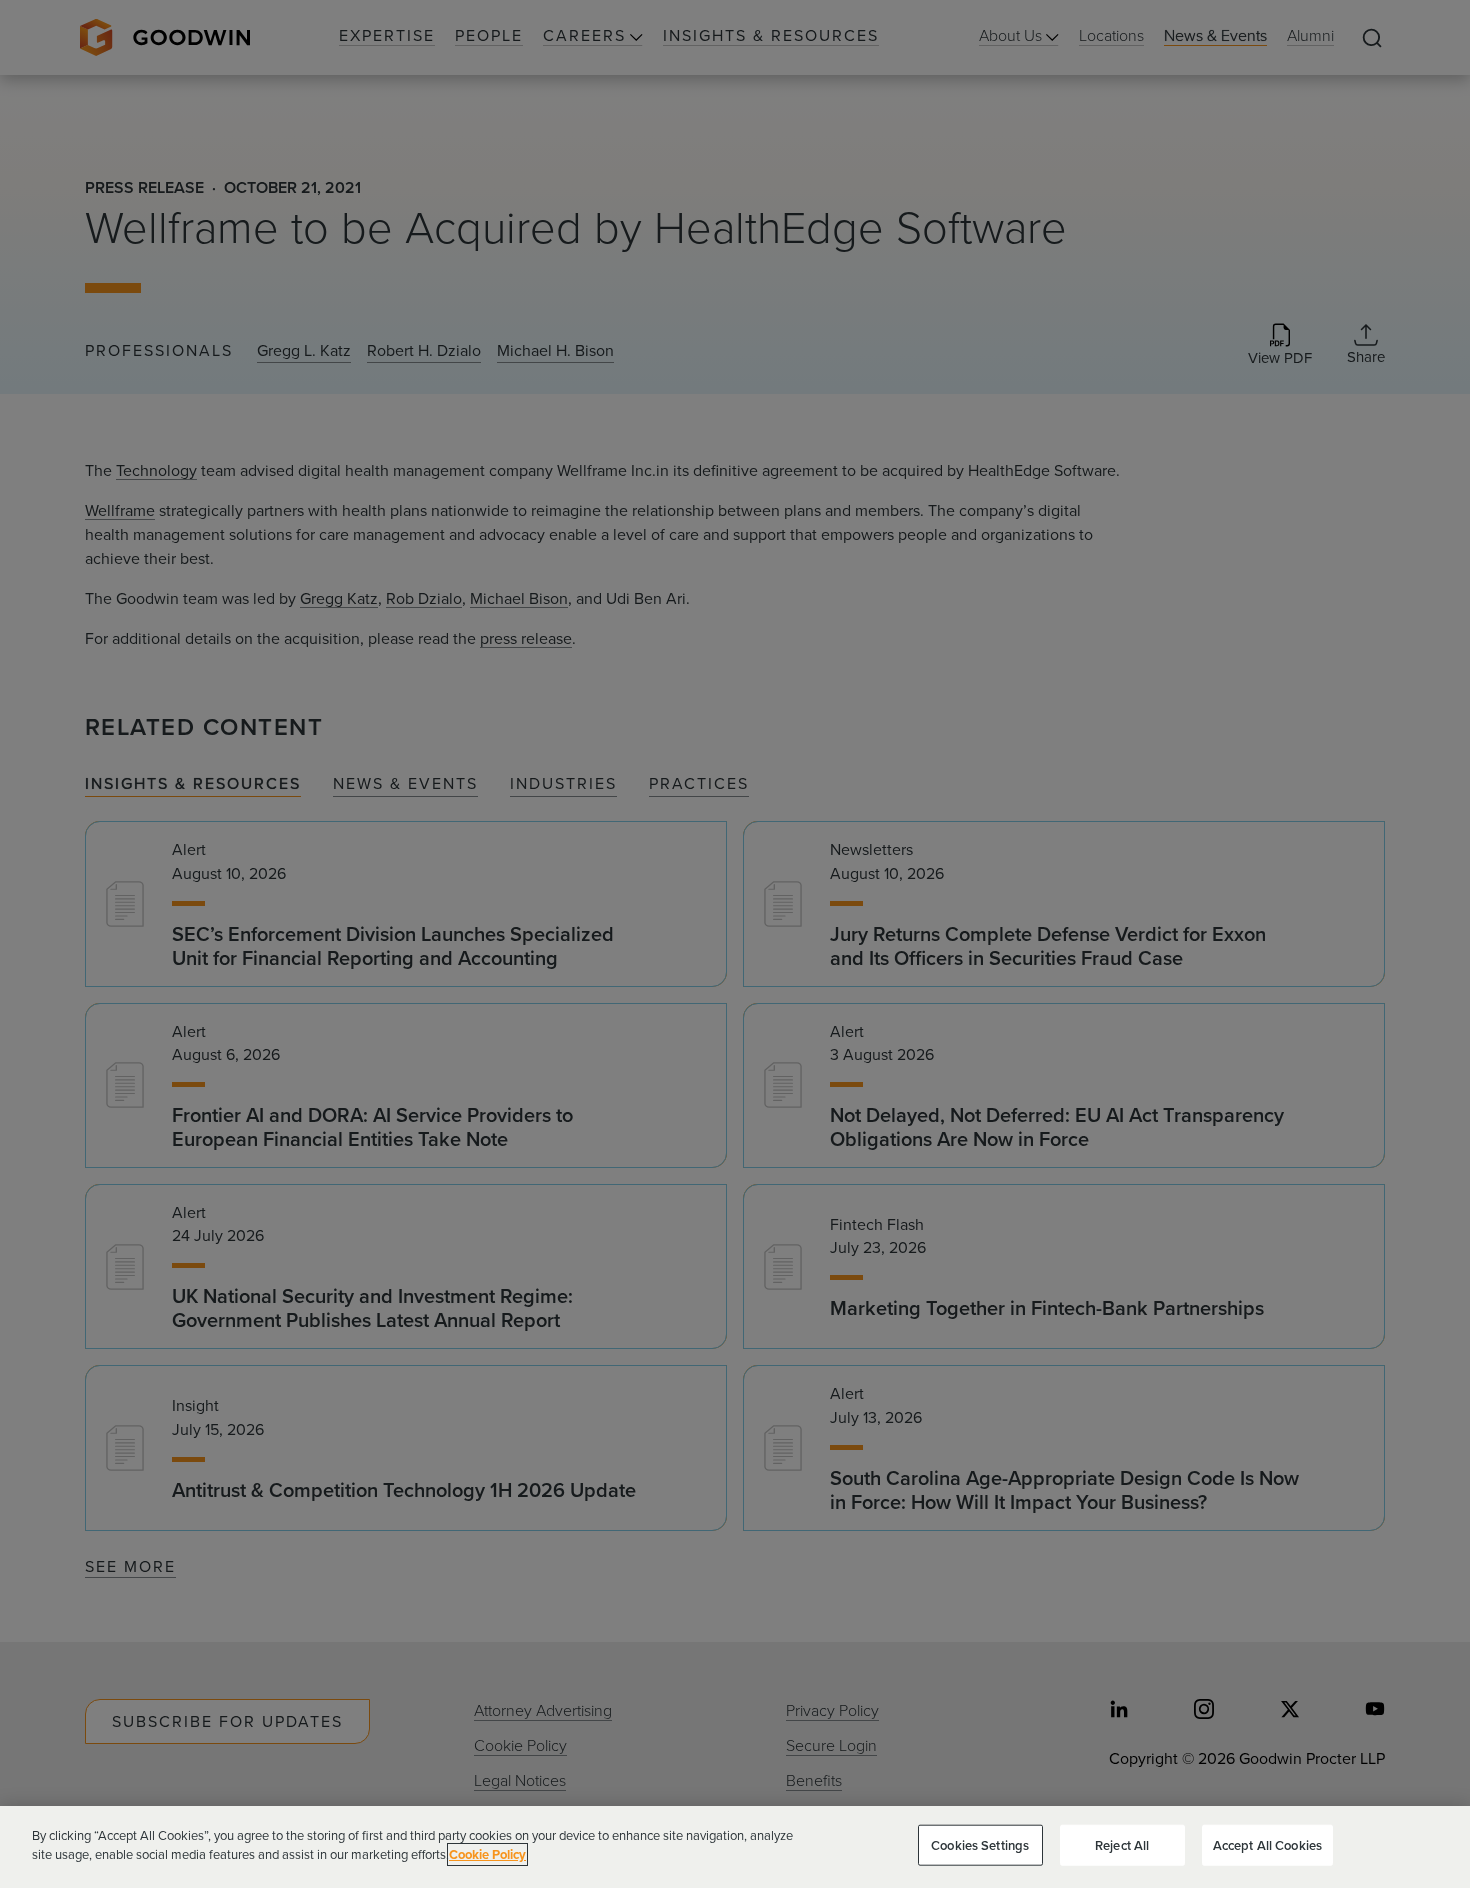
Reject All (1122, 1845)
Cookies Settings (980, 1845)
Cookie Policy (487, 1854)
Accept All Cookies (1267, 1845)
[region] (735, 1847)
